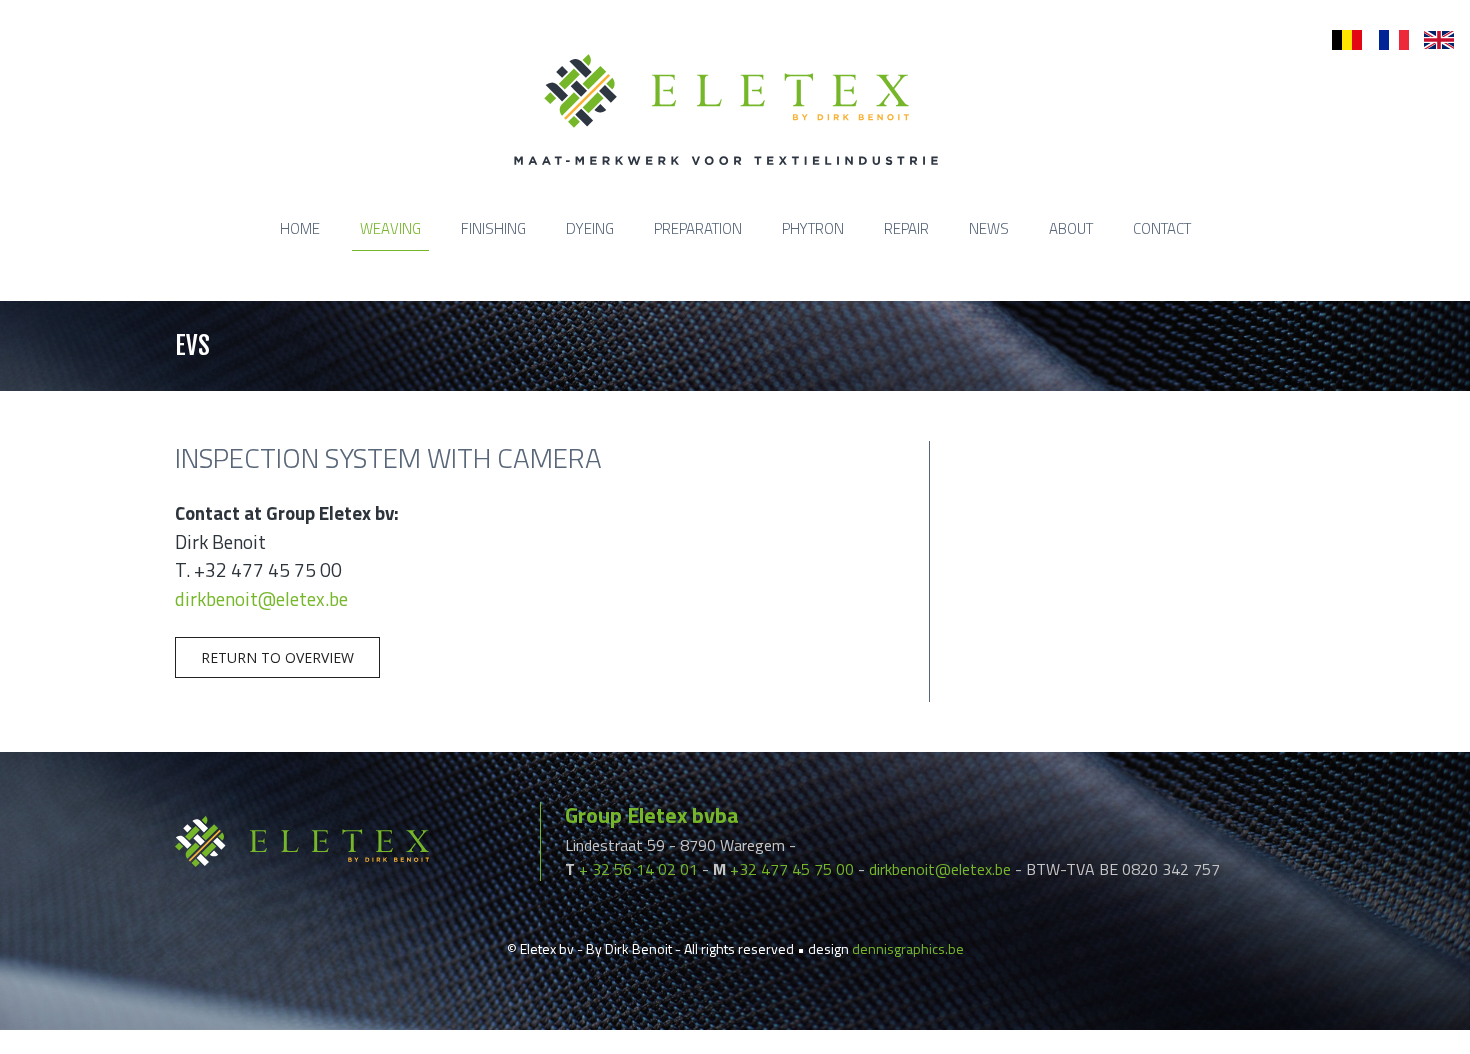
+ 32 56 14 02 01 (638, 869)
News (989, 228)
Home (300, 228)
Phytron (813, 228)
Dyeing (590, 228)
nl (1337, 40)
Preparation (698, 228)
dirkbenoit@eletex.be (261, 598)
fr (1383, 40)
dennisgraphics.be (908, 948)
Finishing (493, 228)
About (1071, 228)
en (1432, 40)
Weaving (390, 228)
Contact (1162, 228)
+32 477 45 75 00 (792, 869)
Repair (906, 228)
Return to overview (277, 657)
